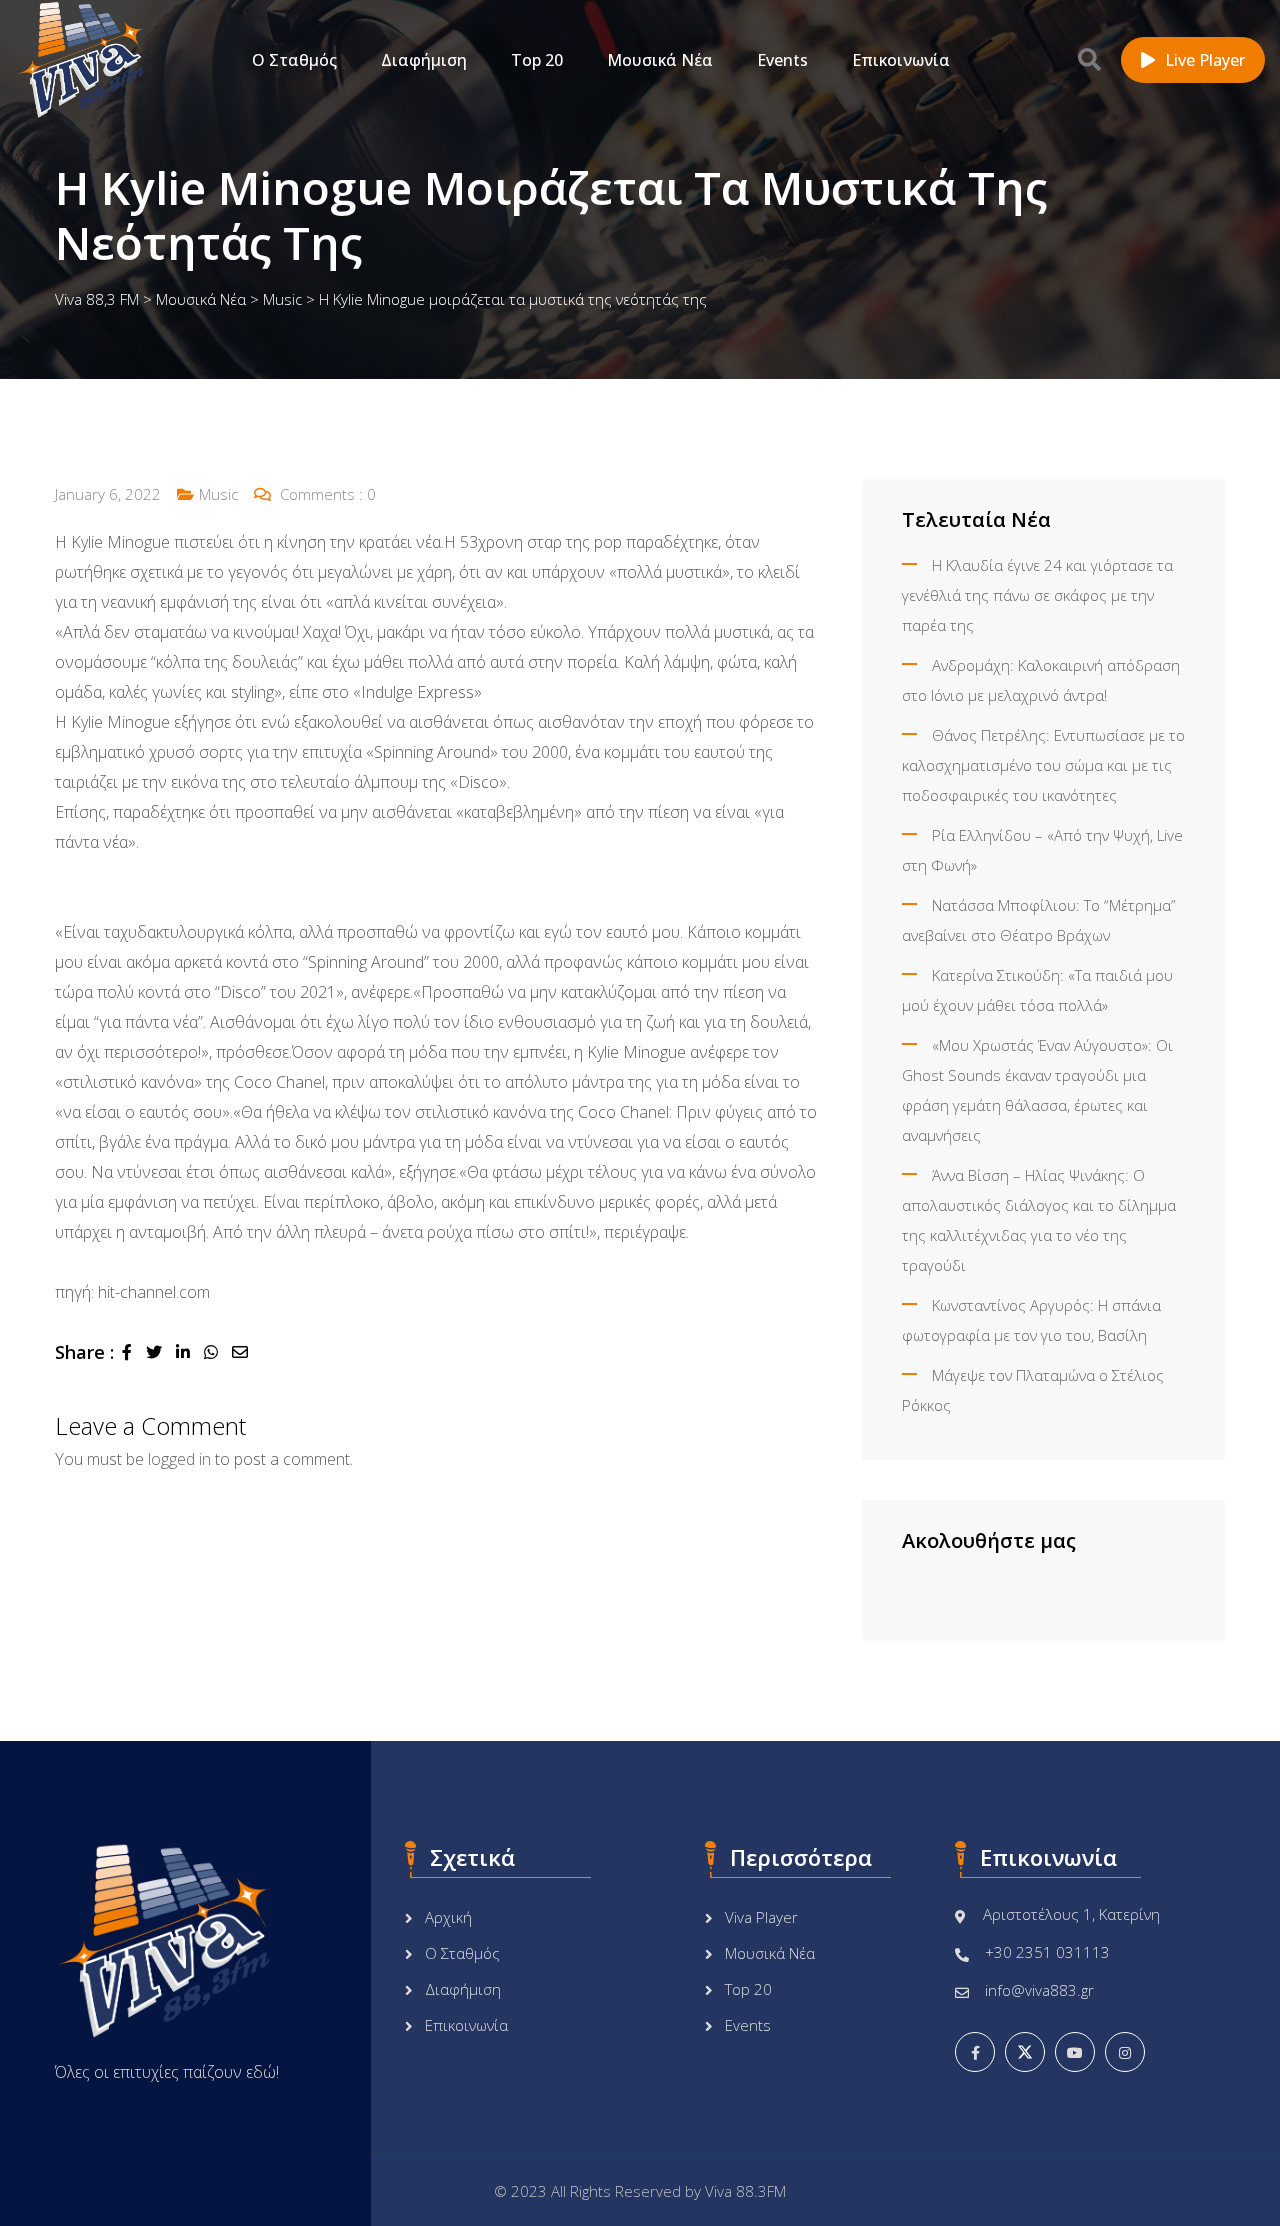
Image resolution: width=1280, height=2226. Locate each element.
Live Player (1205, 60)
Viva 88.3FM (745, 2191)
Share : (84, 1352)
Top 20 (537, 60)
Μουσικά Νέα (660, 60)
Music (218, 494)
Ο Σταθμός (294, 60)
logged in (179, 1459)
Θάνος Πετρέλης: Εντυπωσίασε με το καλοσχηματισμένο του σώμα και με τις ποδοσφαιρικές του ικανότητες (1043, 765)
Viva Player (761, 1917)
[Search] (1089, 59)
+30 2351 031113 (1047, 1952)
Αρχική (448, 1917)
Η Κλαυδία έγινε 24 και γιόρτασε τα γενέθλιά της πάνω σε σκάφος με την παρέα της (1037, 595)
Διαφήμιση (424, 60)
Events (782, 60)
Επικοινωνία (901, 60)
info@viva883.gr (1039, 1990)
